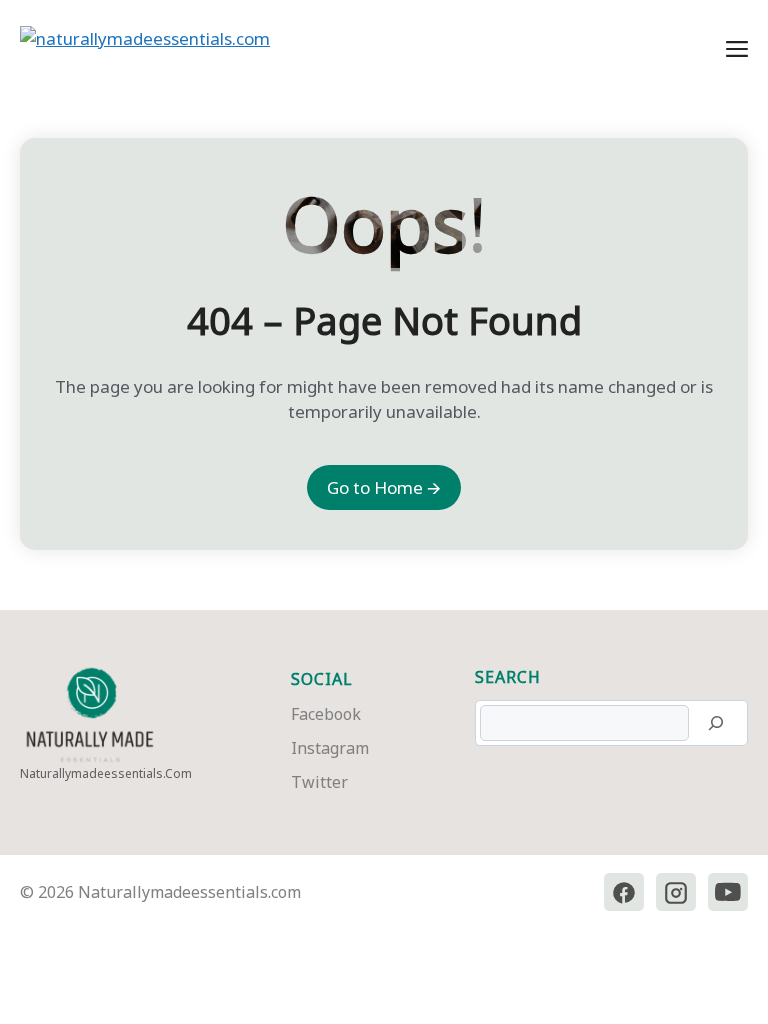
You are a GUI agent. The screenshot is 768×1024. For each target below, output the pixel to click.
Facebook (326, 714)
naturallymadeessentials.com (106, 773)
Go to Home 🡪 (384, 487)
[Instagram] (676, 892)
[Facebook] (624, 892)
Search (508, 677)
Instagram (330, 748)
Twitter (319, 782)
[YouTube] (728, 892)
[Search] (716, 723)
